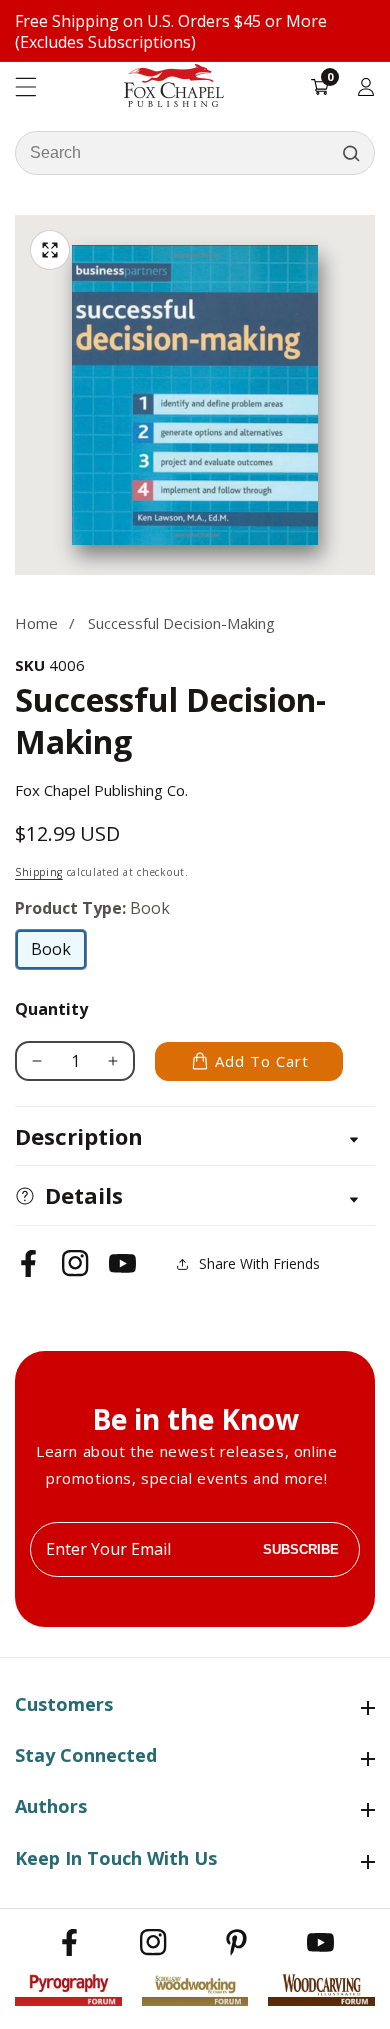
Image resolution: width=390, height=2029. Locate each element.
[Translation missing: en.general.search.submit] (351, 153)
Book (59, 954)
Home (36, 623)
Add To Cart (262, 1061)
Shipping (39, 872)
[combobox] (195, 153)
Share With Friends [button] (259, 1263)
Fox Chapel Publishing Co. (101, 790)
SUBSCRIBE (301, 1549)
